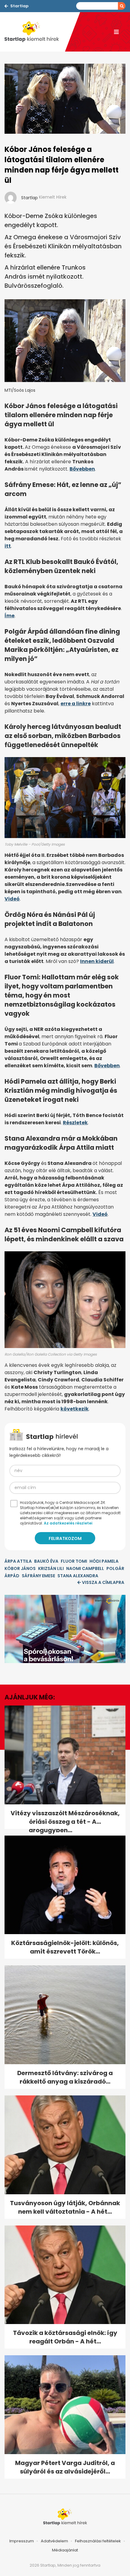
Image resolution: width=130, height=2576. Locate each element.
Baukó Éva (46, 1561)
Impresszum (22, 2541)
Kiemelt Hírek (53, 197)
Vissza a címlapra (103, 1582)
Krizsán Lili (51, 1568)
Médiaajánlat (65, 2550)
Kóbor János (20, 1568)
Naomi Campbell (85, 1568)
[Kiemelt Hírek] (35, 32)
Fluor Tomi (74, 1561)
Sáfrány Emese (38, 1576)
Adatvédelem (54, 2541)
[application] (65, 1629)
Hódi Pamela (104, 1561)
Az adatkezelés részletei (68, 1523)
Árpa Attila (18, 1561)
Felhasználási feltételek (98, 2541)
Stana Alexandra (78, 1576)
